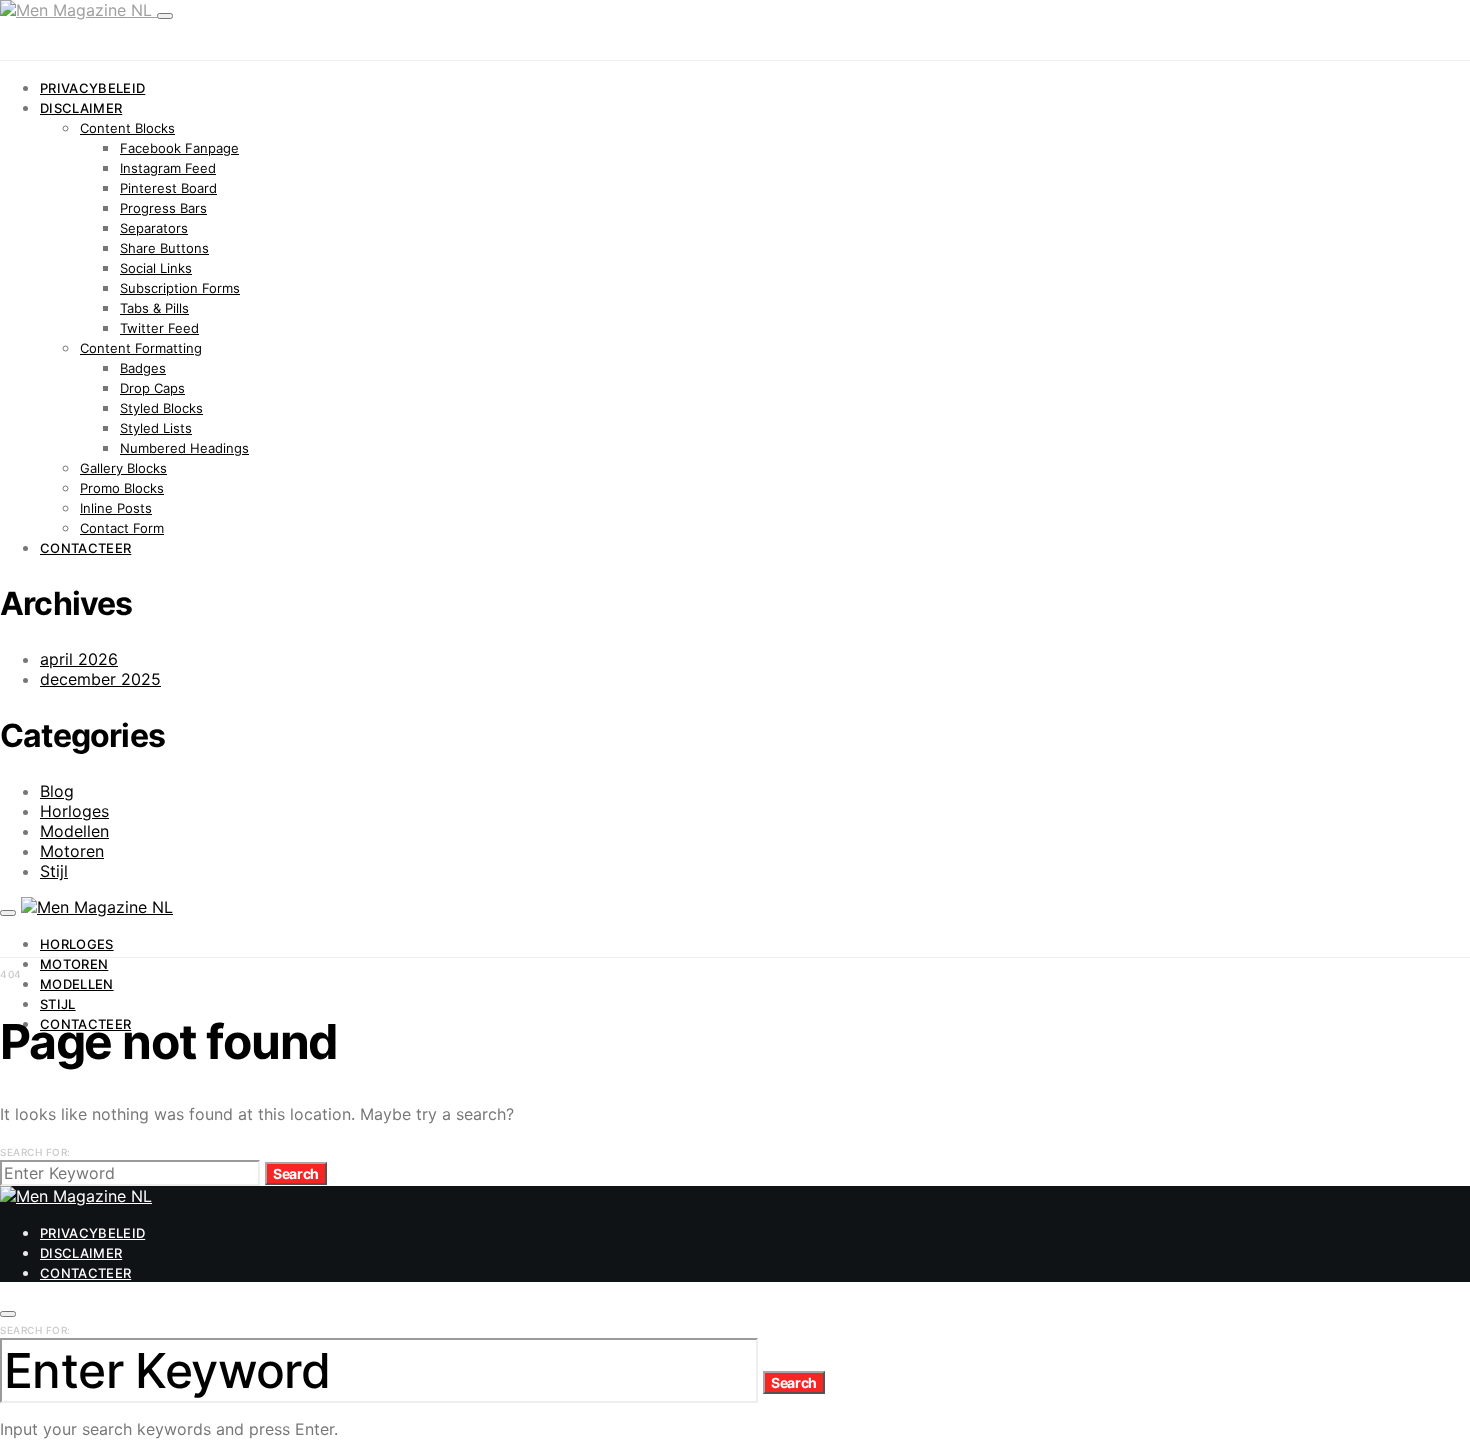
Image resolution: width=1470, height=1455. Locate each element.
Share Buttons (164, 248)
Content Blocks (127, 128)
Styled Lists (156, 428)
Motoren (72, 851)
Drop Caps (152, 388)
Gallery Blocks (123, 468)
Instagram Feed (168, 168)
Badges (143, 368)
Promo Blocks (122, 488)
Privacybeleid (92, 88)
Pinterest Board (168, 188)
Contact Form (122, 528)
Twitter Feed (159, 328)
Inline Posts (116, 508)
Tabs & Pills (154, 308)
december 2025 (100, 679)
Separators (154, 228)
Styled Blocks (161, 408)
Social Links (156, 268)
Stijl (54, 871)
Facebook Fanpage (179, 148)
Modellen (74, 831)
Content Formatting (141, 348)
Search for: (35, 1152)
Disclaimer (81, 108)
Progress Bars (163, 208)
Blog (57, 791)
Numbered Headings (184, 448)
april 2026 (79, 659)
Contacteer (85, 548)
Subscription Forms (180, 288)
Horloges (74, 811)
